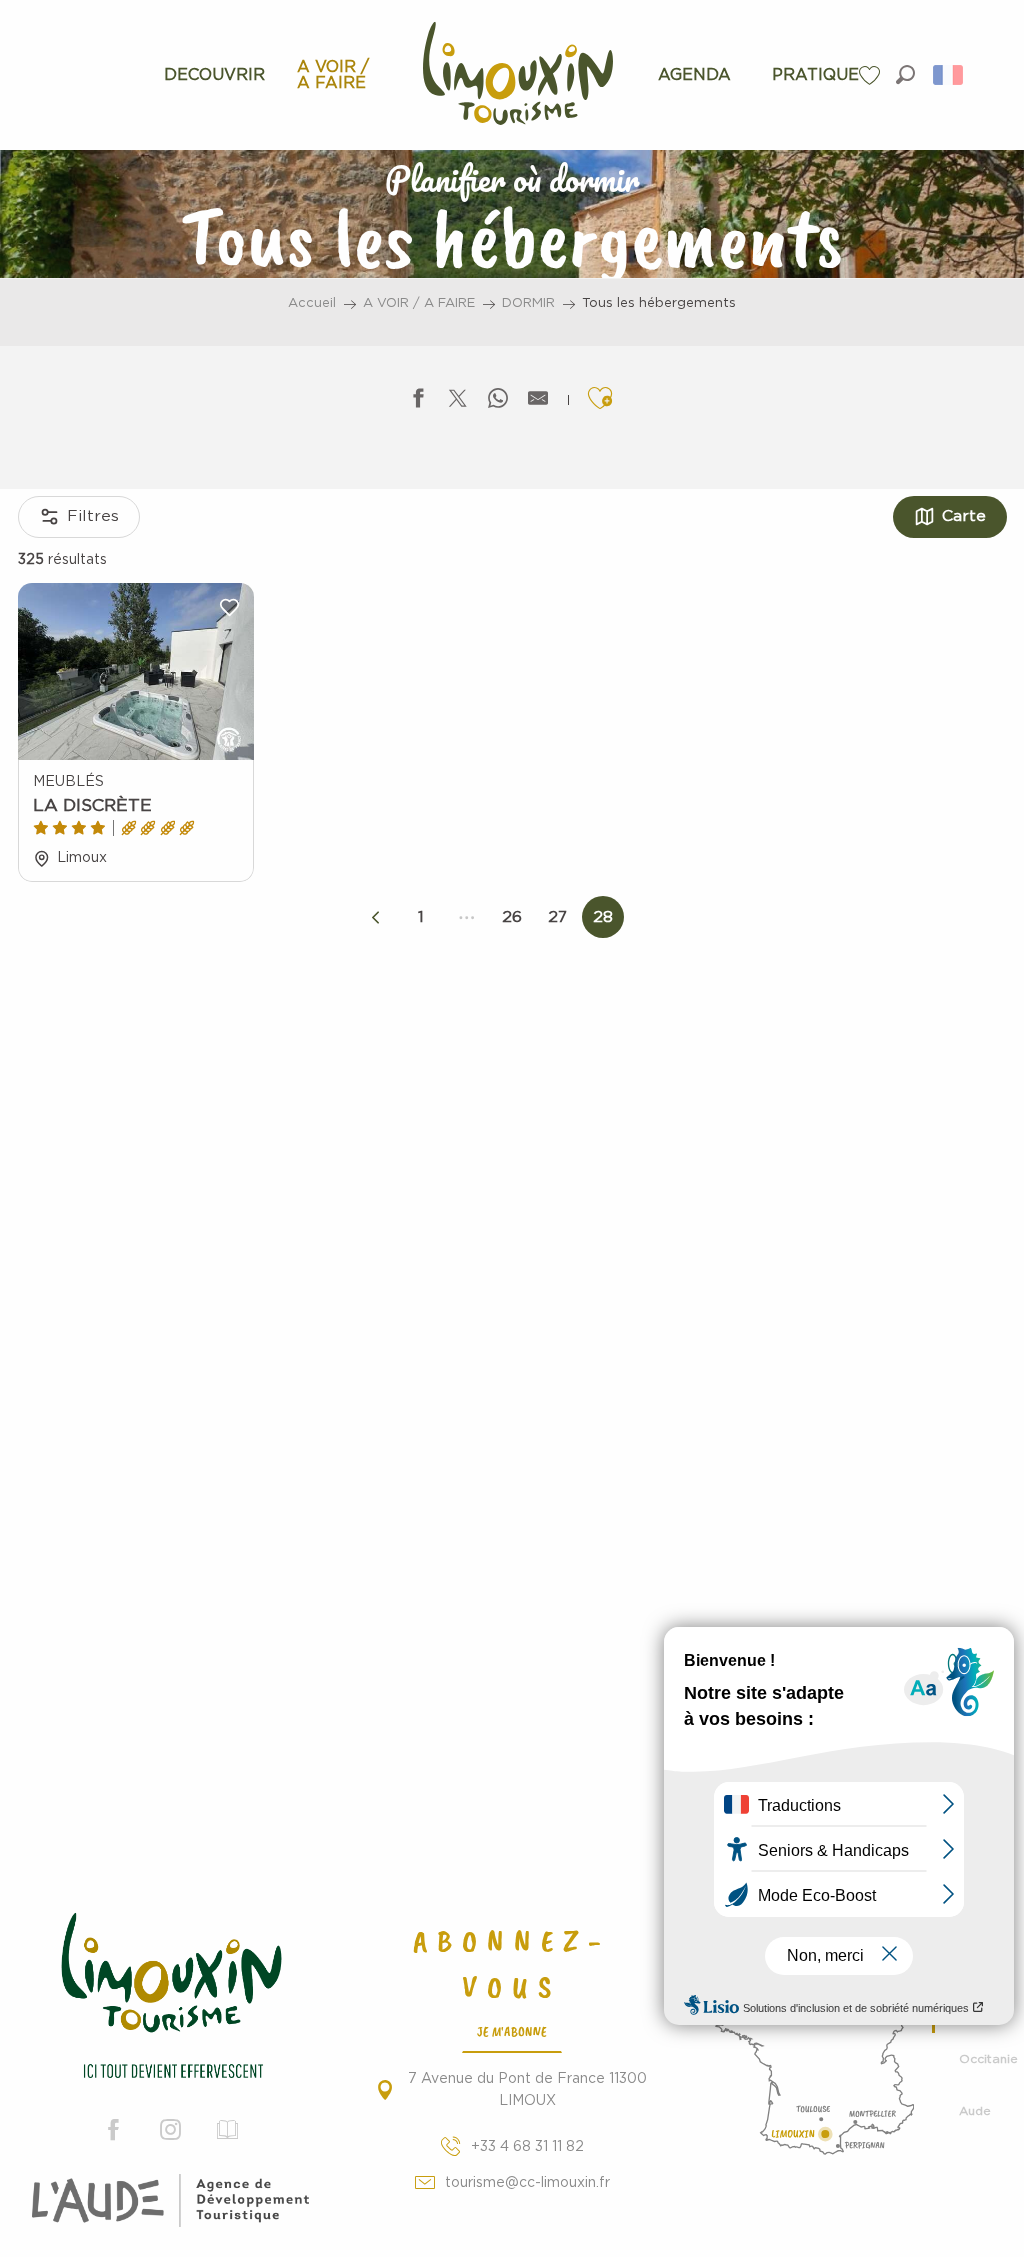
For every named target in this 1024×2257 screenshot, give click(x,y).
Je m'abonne (512, 2031)
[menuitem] (214, 75)
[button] (905, 74)
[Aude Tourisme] (170, 2201)
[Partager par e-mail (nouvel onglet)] (538, 402)
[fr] (949, 75)
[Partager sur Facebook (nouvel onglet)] (418, 402)
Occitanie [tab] (983, 2059)
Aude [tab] (975, 2111)
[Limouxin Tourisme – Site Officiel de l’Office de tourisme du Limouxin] (170, 1998)
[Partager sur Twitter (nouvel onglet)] (458, 402)
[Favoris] (872, 75)
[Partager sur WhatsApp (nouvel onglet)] (498, 402)
